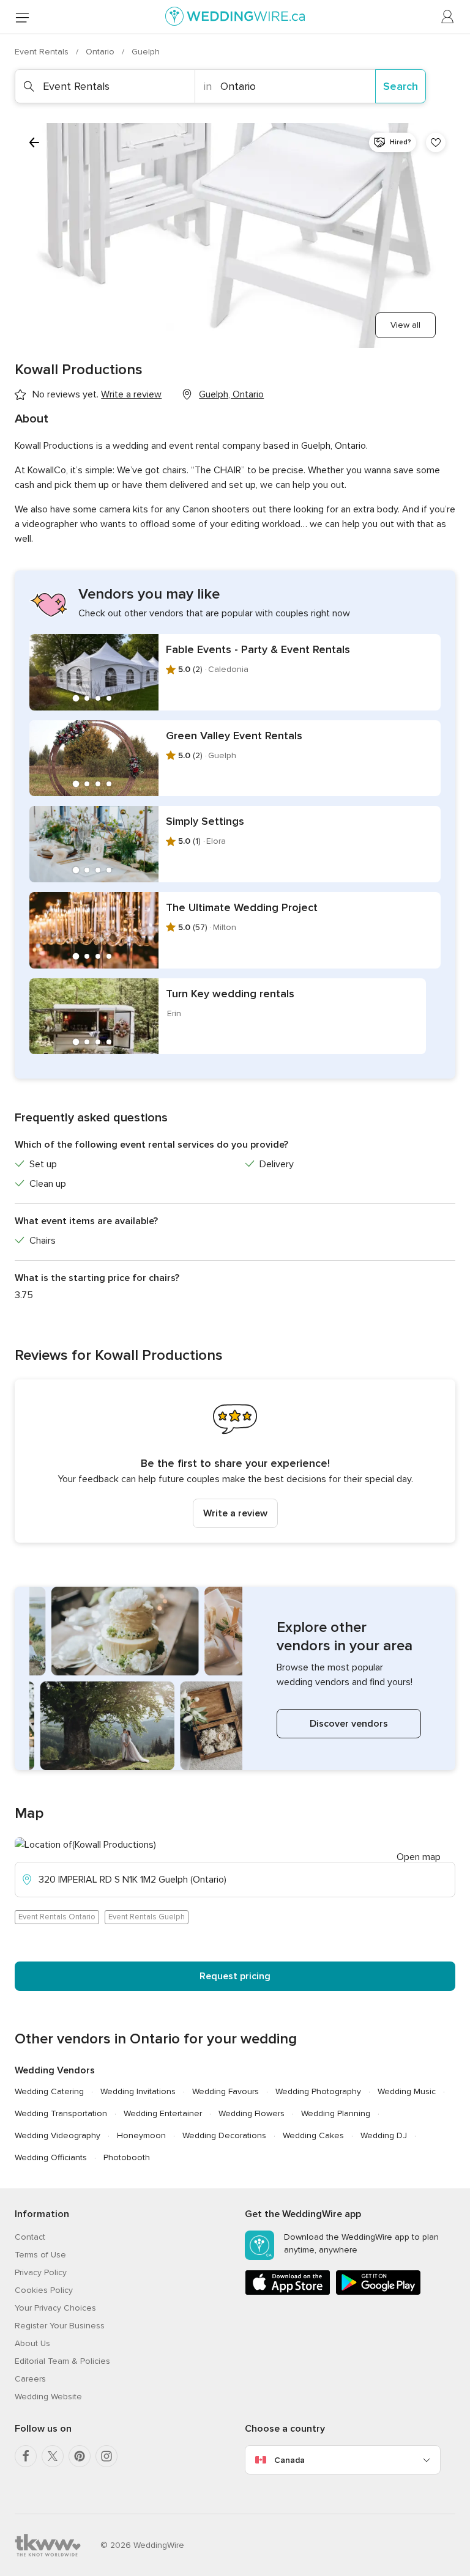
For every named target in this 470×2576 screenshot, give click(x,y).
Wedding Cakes (313, 2135)
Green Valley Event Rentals (234, 736)
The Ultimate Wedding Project (242, 907)
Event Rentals (43, 52)
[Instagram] (106, 2456)
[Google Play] (378, 2293)
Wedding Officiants (51, 2157)
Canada (289, 2460)
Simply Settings (205, 821)
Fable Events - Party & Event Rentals (258, 649)
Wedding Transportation (61, 2113)
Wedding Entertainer (163, 2113)
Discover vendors (349, 1724)
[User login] (448, 17)
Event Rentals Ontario (57, 1917)
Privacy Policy (41, 2272)
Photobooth (127, 2157)
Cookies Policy (44, 2290)
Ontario (101, 52)
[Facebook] (26, 2456)
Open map (419, 1857)
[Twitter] (53, 2456)
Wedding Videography (58, 2135)
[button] (235, 1461)
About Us (32, 2343)
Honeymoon (141, 2135)
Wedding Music (407, 2091)
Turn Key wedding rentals (230, 994)
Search (401, 86)
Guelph (146, 52)
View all (405, 325)
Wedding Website (48, 2397)
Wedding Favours (226, 2091)
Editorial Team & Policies (62, 2361)
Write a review (235, 1513)
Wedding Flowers (252, 2113)
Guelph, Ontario (231, 394)
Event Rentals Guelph (147, 1917)
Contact (30, 2237)
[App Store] (288, 2293)
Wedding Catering (49, 2091)
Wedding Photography (318, 2091)
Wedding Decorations (224, 2135)
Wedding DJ (384, 2135)
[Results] (34, 142)
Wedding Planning (336, 2113)
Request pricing (235, 1976)
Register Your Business (60, 2326)
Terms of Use (40, 2255)
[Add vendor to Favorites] (436, 142)
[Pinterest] (80, 2456)
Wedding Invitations (138, 2091)
